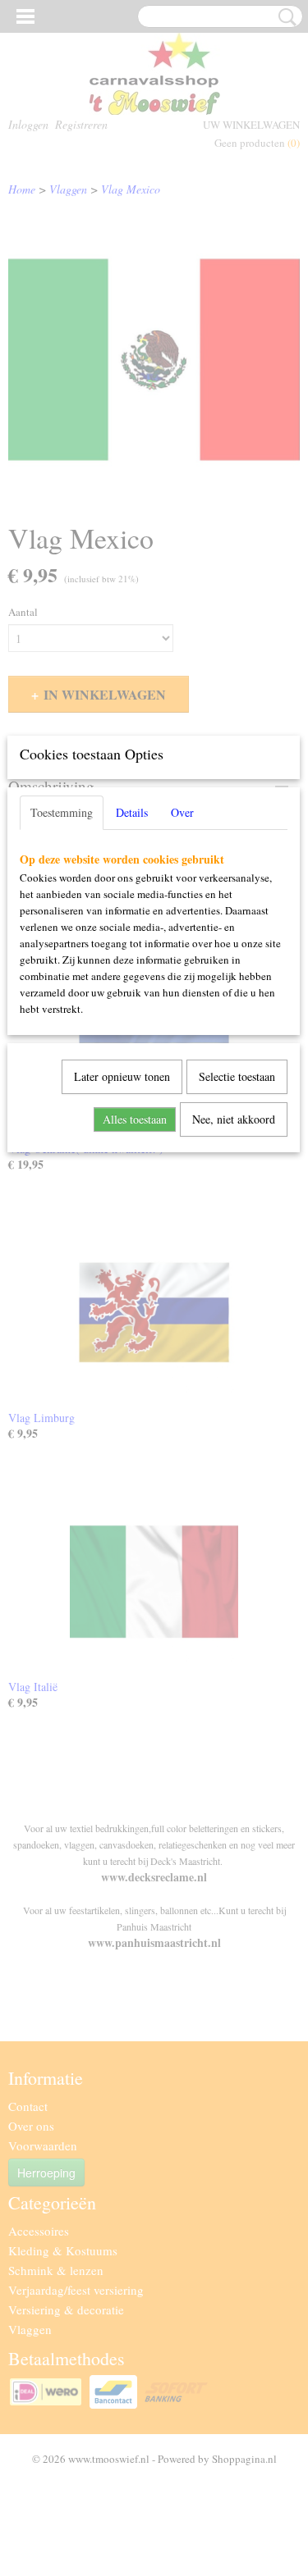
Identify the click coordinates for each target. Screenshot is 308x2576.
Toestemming (62, 812)
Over (182, 812)
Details (132, 812)
